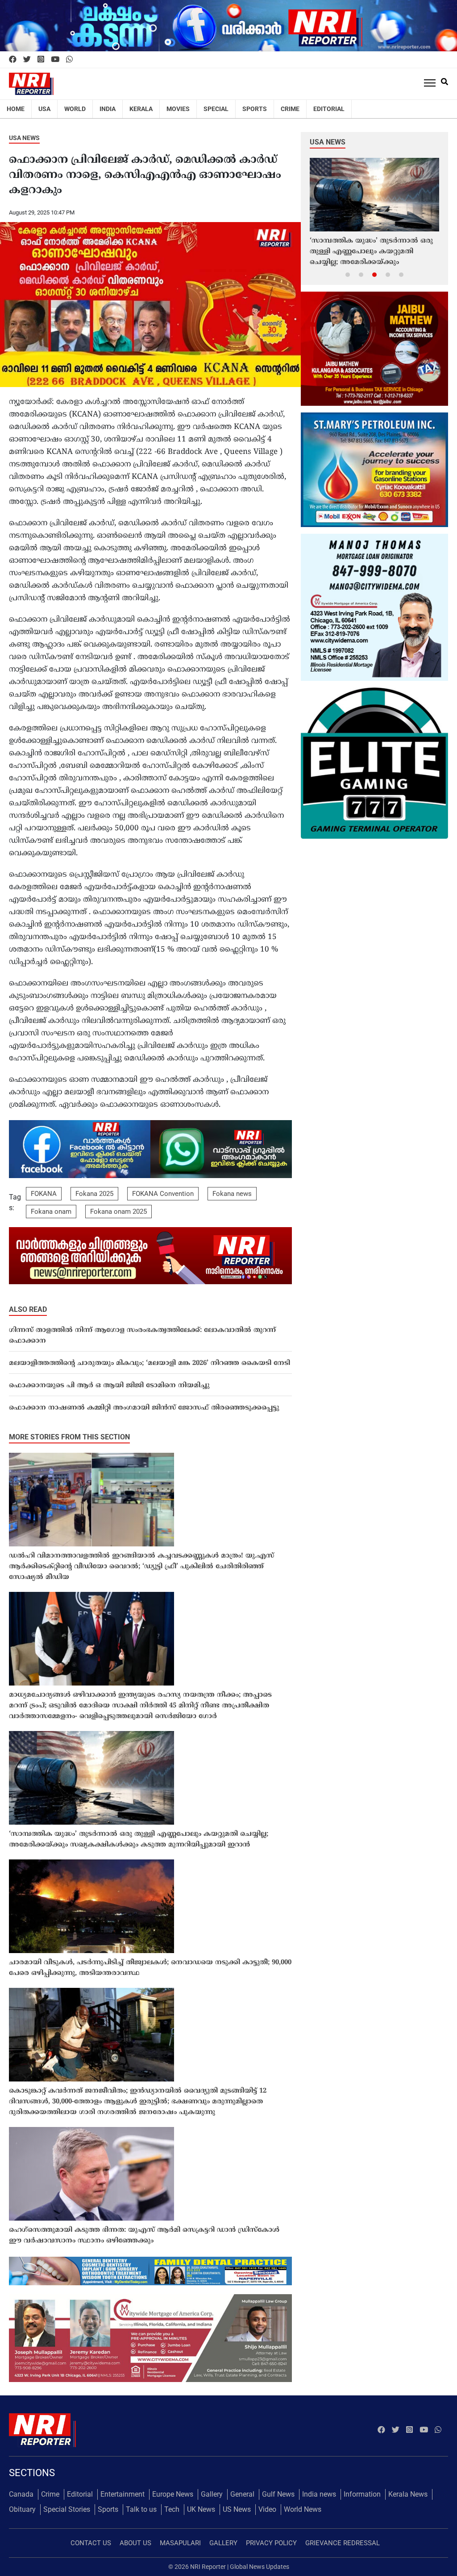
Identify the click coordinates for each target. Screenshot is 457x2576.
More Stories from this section (69, 1437)
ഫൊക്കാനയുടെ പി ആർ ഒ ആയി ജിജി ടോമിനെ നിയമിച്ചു (109, 1386)
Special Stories (67, 2509)
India (108, 109)
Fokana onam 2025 (118, 1212)
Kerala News (408, 2494)
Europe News (173, 2494)
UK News (201, 2509)
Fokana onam (51, 1212)
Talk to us (141, 2509)
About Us (135, 2543)
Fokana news (232, 1194)
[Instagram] (41, 60)
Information (362, 2494)
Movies (178, 109)
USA (44, 109)
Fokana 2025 (94, 1194)
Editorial (329, 109)
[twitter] (27, 60)
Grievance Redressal (343, 2543)
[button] (348, 274)
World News (303, 2509)
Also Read (28, 1309)
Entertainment (123, 2494)
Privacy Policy (271, 2543)
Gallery (212, 2494)
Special (216, 109)
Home (16, 109)
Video (267, 2509)
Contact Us (91, 2543)
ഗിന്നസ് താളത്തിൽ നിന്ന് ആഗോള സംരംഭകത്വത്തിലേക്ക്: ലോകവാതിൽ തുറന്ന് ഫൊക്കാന (142, 1336)
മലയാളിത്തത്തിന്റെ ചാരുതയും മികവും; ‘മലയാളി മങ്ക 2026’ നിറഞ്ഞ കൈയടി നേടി (150, 1363)
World (75, 109)
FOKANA (44, 1194)
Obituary (22, 2509)
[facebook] (13, 60)
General (242, 2494)
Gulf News (278, 2494)
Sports (255, 109)
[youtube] (55, 60)
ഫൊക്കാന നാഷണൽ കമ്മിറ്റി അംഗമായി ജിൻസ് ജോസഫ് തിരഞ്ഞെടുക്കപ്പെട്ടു (144, 1408)
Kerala (141, 109)
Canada (21, 2494)
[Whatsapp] (69, 60)
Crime (290, 109)
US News (237, 2509)
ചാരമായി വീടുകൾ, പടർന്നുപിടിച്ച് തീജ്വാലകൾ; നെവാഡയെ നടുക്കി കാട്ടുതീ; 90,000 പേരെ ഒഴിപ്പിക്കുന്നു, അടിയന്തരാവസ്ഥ (150, 1968)
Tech (172, 2509)
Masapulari (180, 2543)
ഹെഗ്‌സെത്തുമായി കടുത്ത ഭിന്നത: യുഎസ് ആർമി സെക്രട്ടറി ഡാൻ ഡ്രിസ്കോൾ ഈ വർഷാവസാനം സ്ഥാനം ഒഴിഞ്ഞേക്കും (144, 2236)
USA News (24, 138)
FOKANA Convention (163, 1194)
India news (319, 2494)
